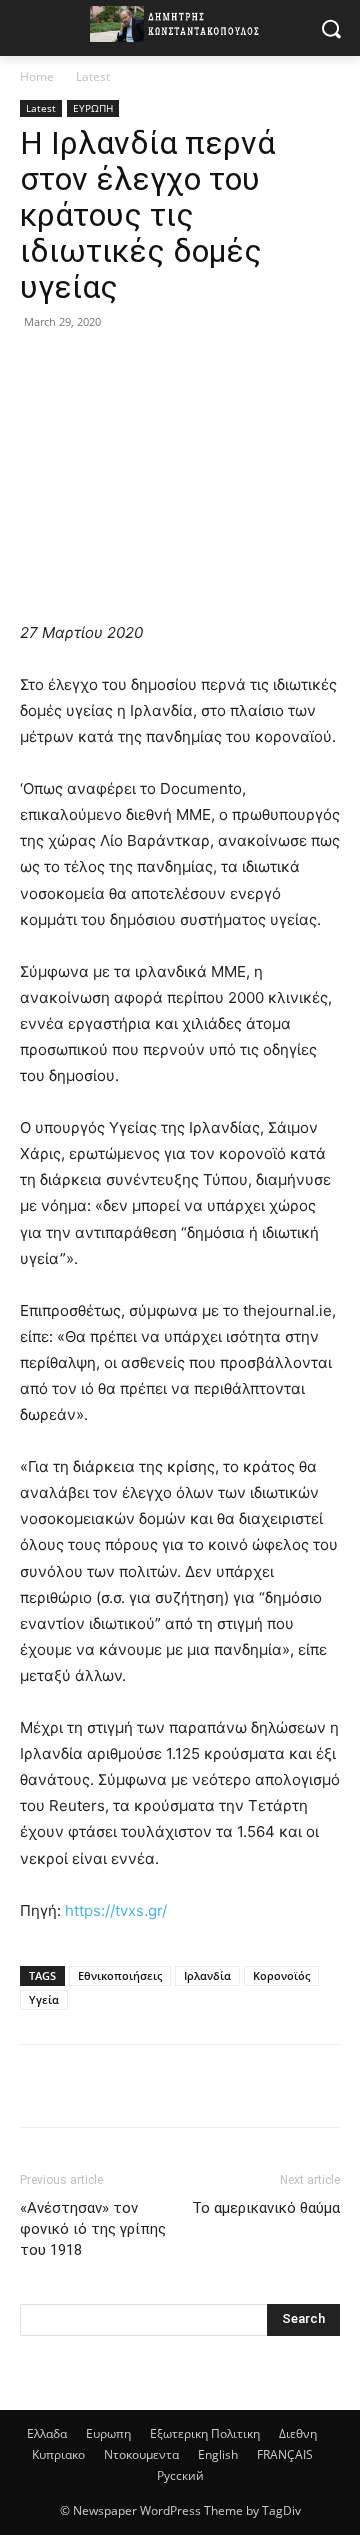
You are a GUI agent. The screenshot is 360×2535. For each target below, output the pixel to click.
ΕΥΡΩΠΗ (93, 108)
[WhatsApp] (178, 367)
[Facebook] (40, 367)
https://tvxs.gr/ (116, 1910)
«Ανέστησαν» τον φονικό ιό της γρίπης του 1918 (93, 2229)
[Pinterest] (132, 367)
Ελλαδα (47, 2433)
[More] (225, 367)
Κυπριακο (58, 2454)
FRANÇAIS (285, 2454)
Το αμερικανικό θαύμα (266, 2208)
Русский (180, 2475)
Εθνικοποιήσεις (120, 1975)
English (218, 2454)
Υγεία (44, 1999)
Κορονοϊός (281, 1975)
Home (37, 76)
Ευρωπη (108, 2433)
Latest (93, 76)
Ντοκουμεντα (141, 2454)
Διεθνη (298, 2433)
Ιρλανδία (207, 1975)
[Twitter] (86, 367)
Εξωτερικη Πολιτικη (205, 2433)
